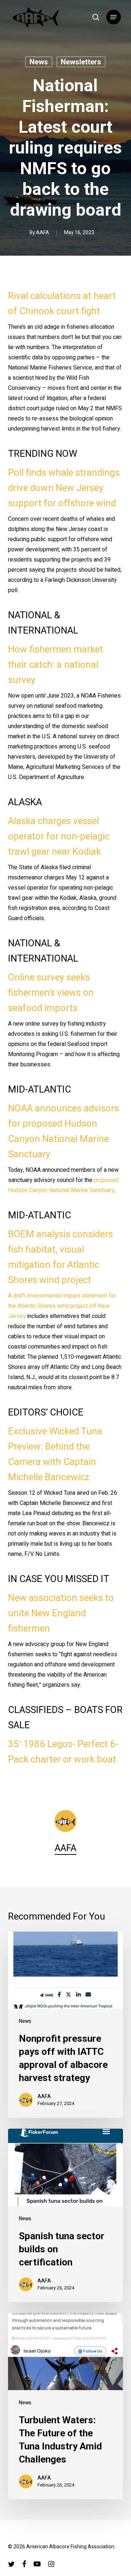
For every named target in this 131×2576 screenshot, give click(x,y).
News (39, 62)
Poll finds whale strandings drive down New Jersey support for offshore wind (64, 488)
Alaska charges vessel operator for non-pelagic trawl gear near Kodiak (59, 836)
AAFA (43, 233)
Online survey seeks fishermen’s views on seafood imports (51, 993)
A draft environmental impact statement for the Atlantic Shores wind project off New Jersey (62, 1306)
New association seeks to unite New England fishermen (61, 1613)
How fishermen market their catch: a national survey (55, 665)
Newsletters (81, 62)
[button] (114, 17)
